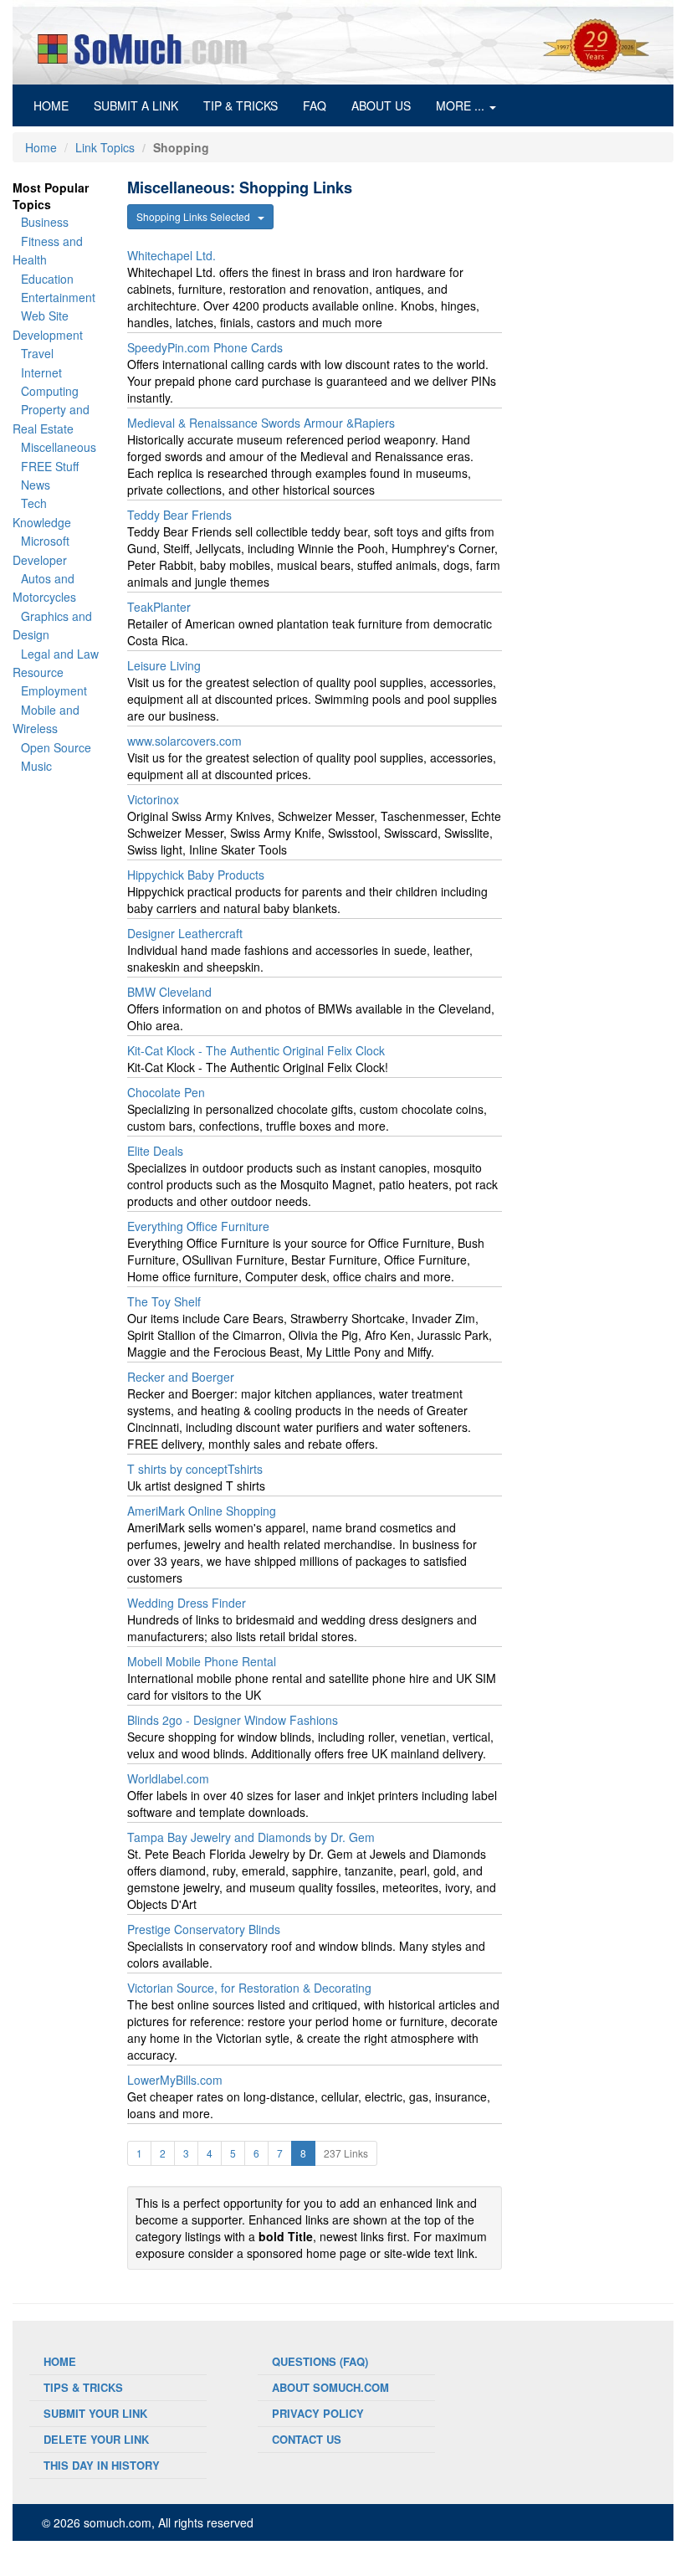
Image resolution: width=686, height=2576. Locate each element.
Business (45, 222)
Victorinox (153, 799)
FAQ (315, 105)
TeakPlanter (159, 607)
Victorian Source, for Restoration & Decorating (249, 1988)
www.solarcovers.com (184, 741)
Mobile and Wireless (46, 719)
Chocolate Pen (166, 1092)
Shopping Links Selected (197, 216)
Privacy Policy (318, 2413)
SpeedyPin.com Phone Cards (205, 347)
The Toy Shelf (164, 1301)
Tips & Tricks (83, 2387)
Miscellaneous (59, 447)
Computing (50, 391)
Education (47, 279)
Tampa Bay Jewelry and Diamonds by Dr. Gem (251, 1837)
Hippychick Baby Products (196, 875)
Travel (37, 353)
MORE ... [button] (462, 105)
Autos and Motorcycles (44, 588)
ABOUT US (381, 105)
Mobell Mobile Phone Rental (202, 1661)
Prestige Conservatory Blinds (204, 1929)
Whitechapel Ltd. (171, 255)
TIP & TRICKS (241, 105)
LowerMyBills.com (175, 2080)
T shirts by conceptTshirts (195, 1469)
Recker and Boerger (181, 1377)
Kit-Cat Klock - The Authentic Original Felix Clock (256, 1050)
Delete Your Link (96, 2439)
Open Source (56, 747)
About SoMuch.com (330, 2387)
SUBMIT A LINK (136, 105)
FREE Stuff (50, 466)
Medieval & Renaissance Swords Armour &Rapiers (261, 423)
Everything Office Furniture (198, 1226)
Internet (41, 372)
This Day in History (102, 2465)
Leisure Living (164, 665)
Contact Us (307, 2439)
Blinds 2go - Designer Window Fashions (233, 1720)
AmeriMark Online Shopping (202, 1511)
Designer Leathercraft (185, 933)
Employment (54, 690)
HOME (57, 105)
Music (36, 766)
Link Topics (105, 147)
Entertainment (58, 297)
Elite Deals (155, 1151)
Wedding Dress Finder (187, 1603)
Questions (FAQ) (320, 2361)
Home (41, 147)
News (36, 485)
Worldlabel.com (168, 1778)
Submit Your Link (95, 2413)
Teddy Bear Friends (179, 515)
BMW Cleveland (169, 992)
